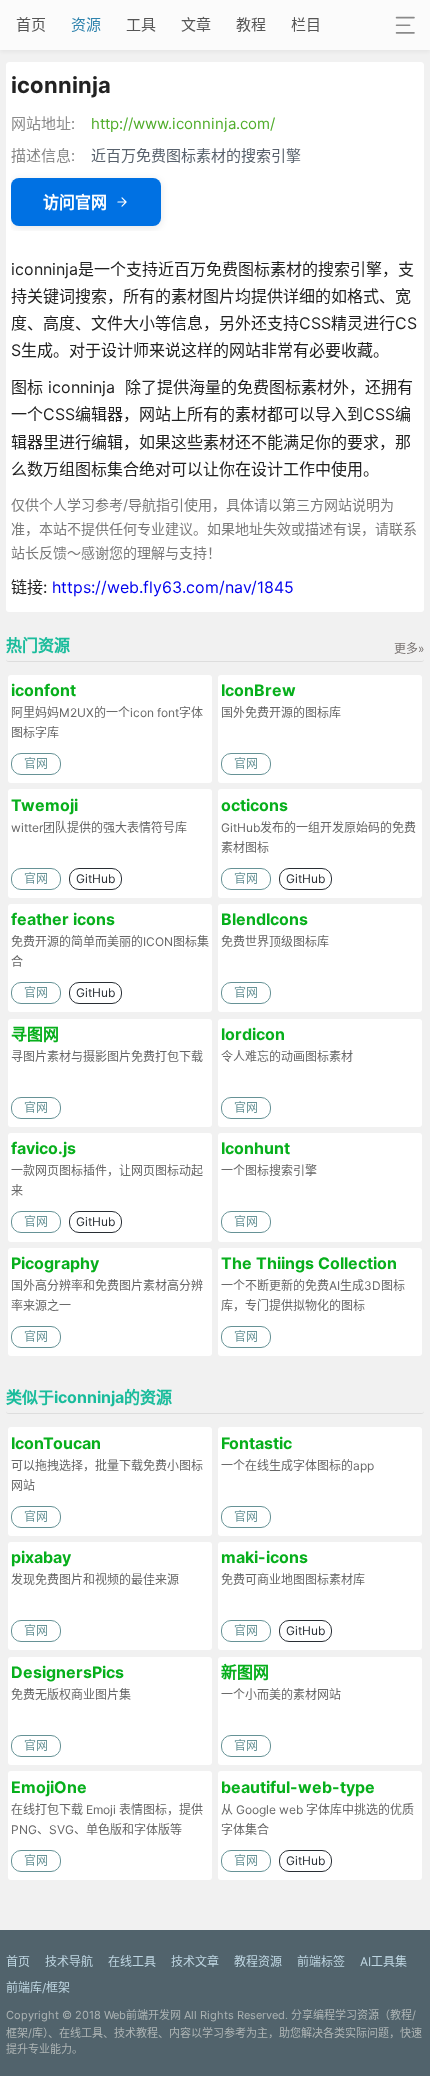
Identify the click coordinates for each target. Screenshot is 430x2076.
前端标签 (321, 1961)
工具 (141, 24)
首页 (31, 24)
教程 (251, 24)
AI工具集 (383, 1961)
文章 (196, 24)
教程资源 (258, 1961)
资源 (86, 24)
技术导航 (69, 1961)
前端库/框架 (38, 1987)
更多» (409, 648)
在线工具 (132, 1961)
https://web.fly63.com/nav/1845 (173, 587)
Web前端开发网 (142, 2015)
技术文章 (195, 1961)
